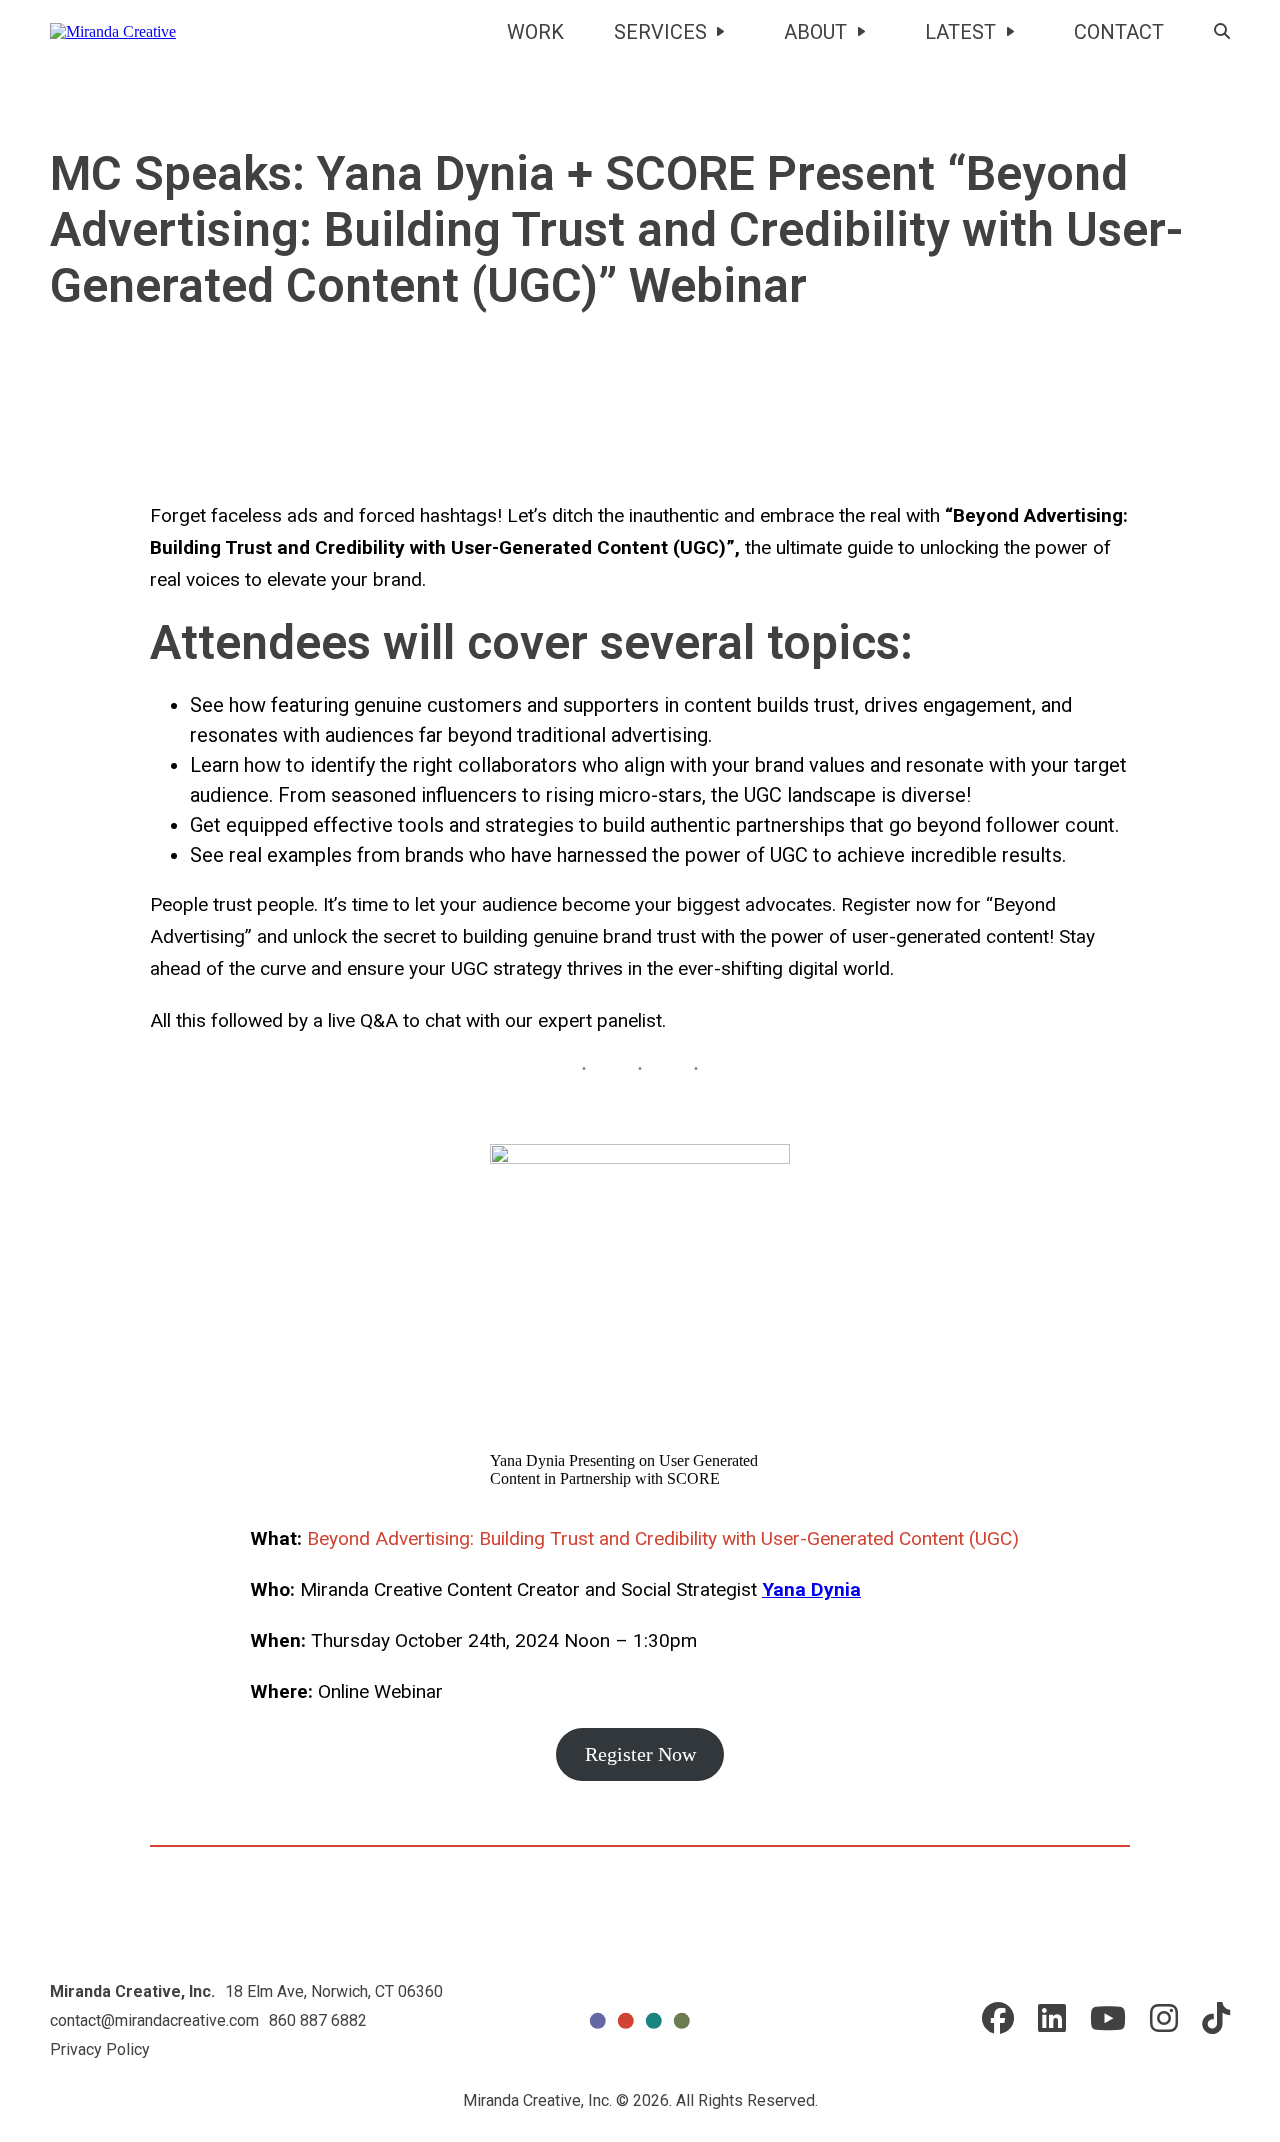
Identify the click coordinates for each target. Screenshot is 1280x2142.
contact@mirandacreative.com (154, 2020)
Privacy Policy (100, 2049)
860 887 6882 (318, 2020)
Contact (1119, 32)
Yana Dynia (811, 1589)
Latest (960, 32)
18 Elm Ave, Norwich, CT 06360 (334, 1991)
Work (535, 32)
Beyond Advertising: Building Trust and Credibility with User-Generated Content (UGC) (663, 1538)
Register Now (640, 1754)
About (815, 32)
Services (660, 32)
